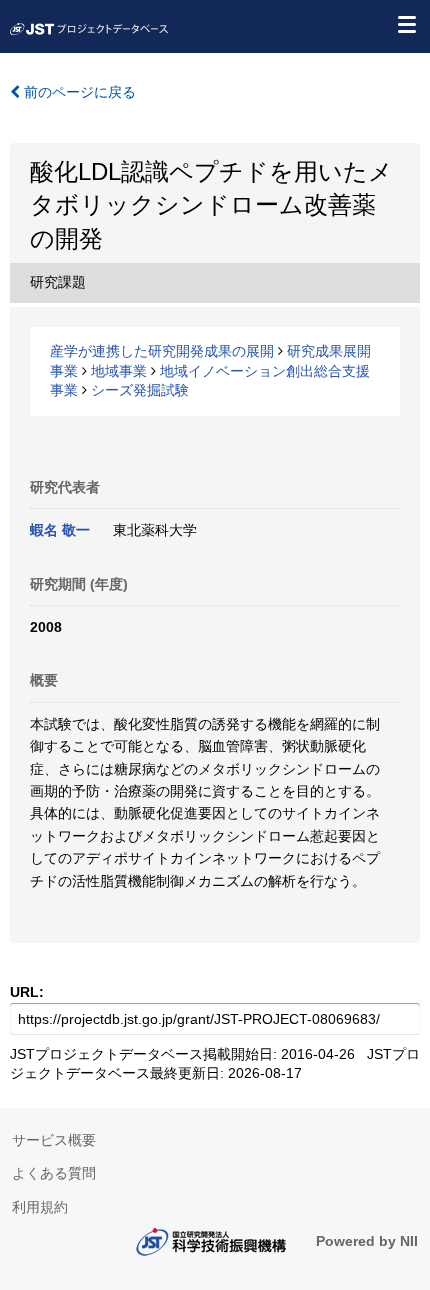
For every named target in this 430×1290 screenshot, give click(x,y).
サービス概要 (54, 1140)
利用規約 (40, 1207)
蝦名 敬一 (60, 530)
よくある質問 (54, 1173)
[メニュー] (406, 24)
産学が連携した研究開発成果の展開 (162, 351)
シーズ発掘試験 (140, 390)
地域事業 (119, 371)
